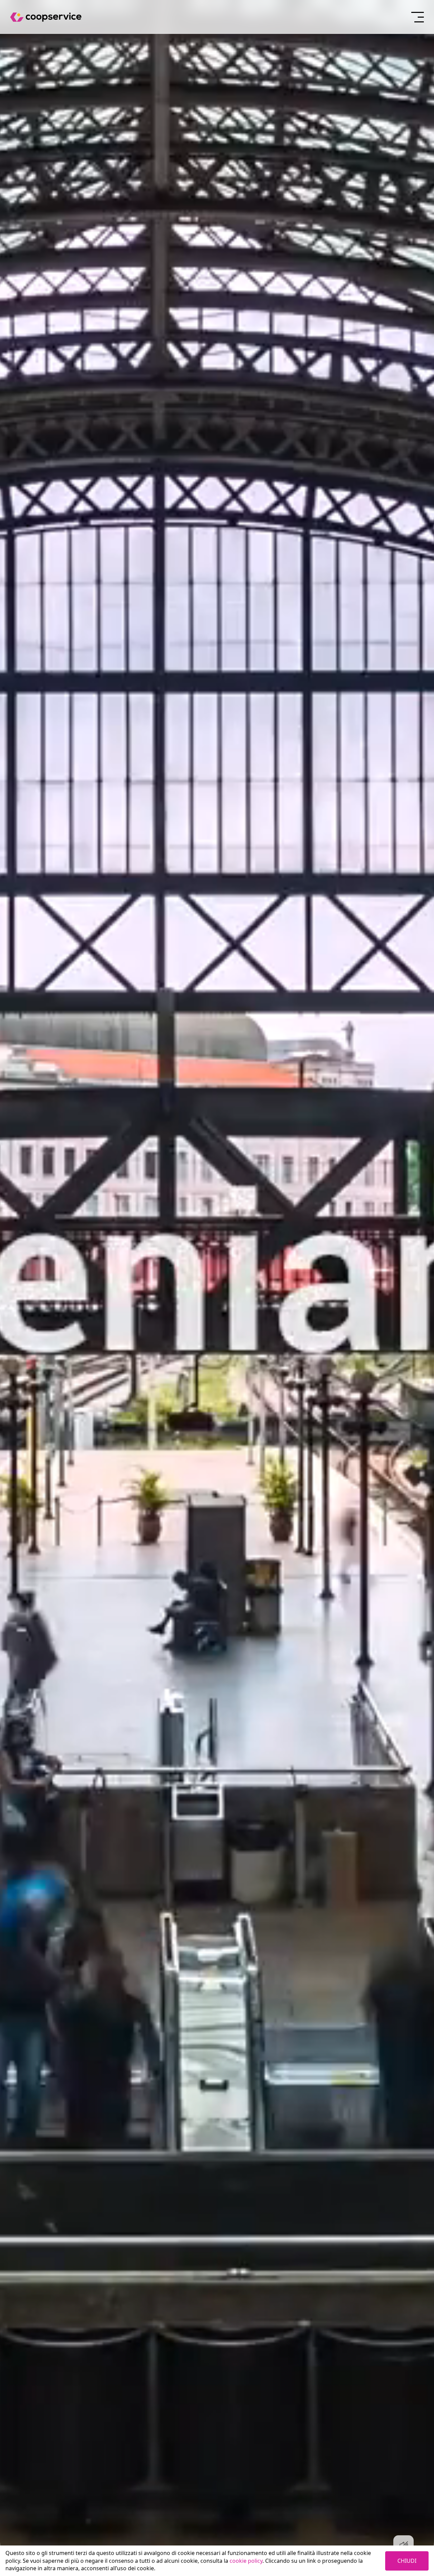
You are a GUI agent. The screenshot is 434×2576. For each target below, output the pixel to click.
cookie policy (246, 2561)
